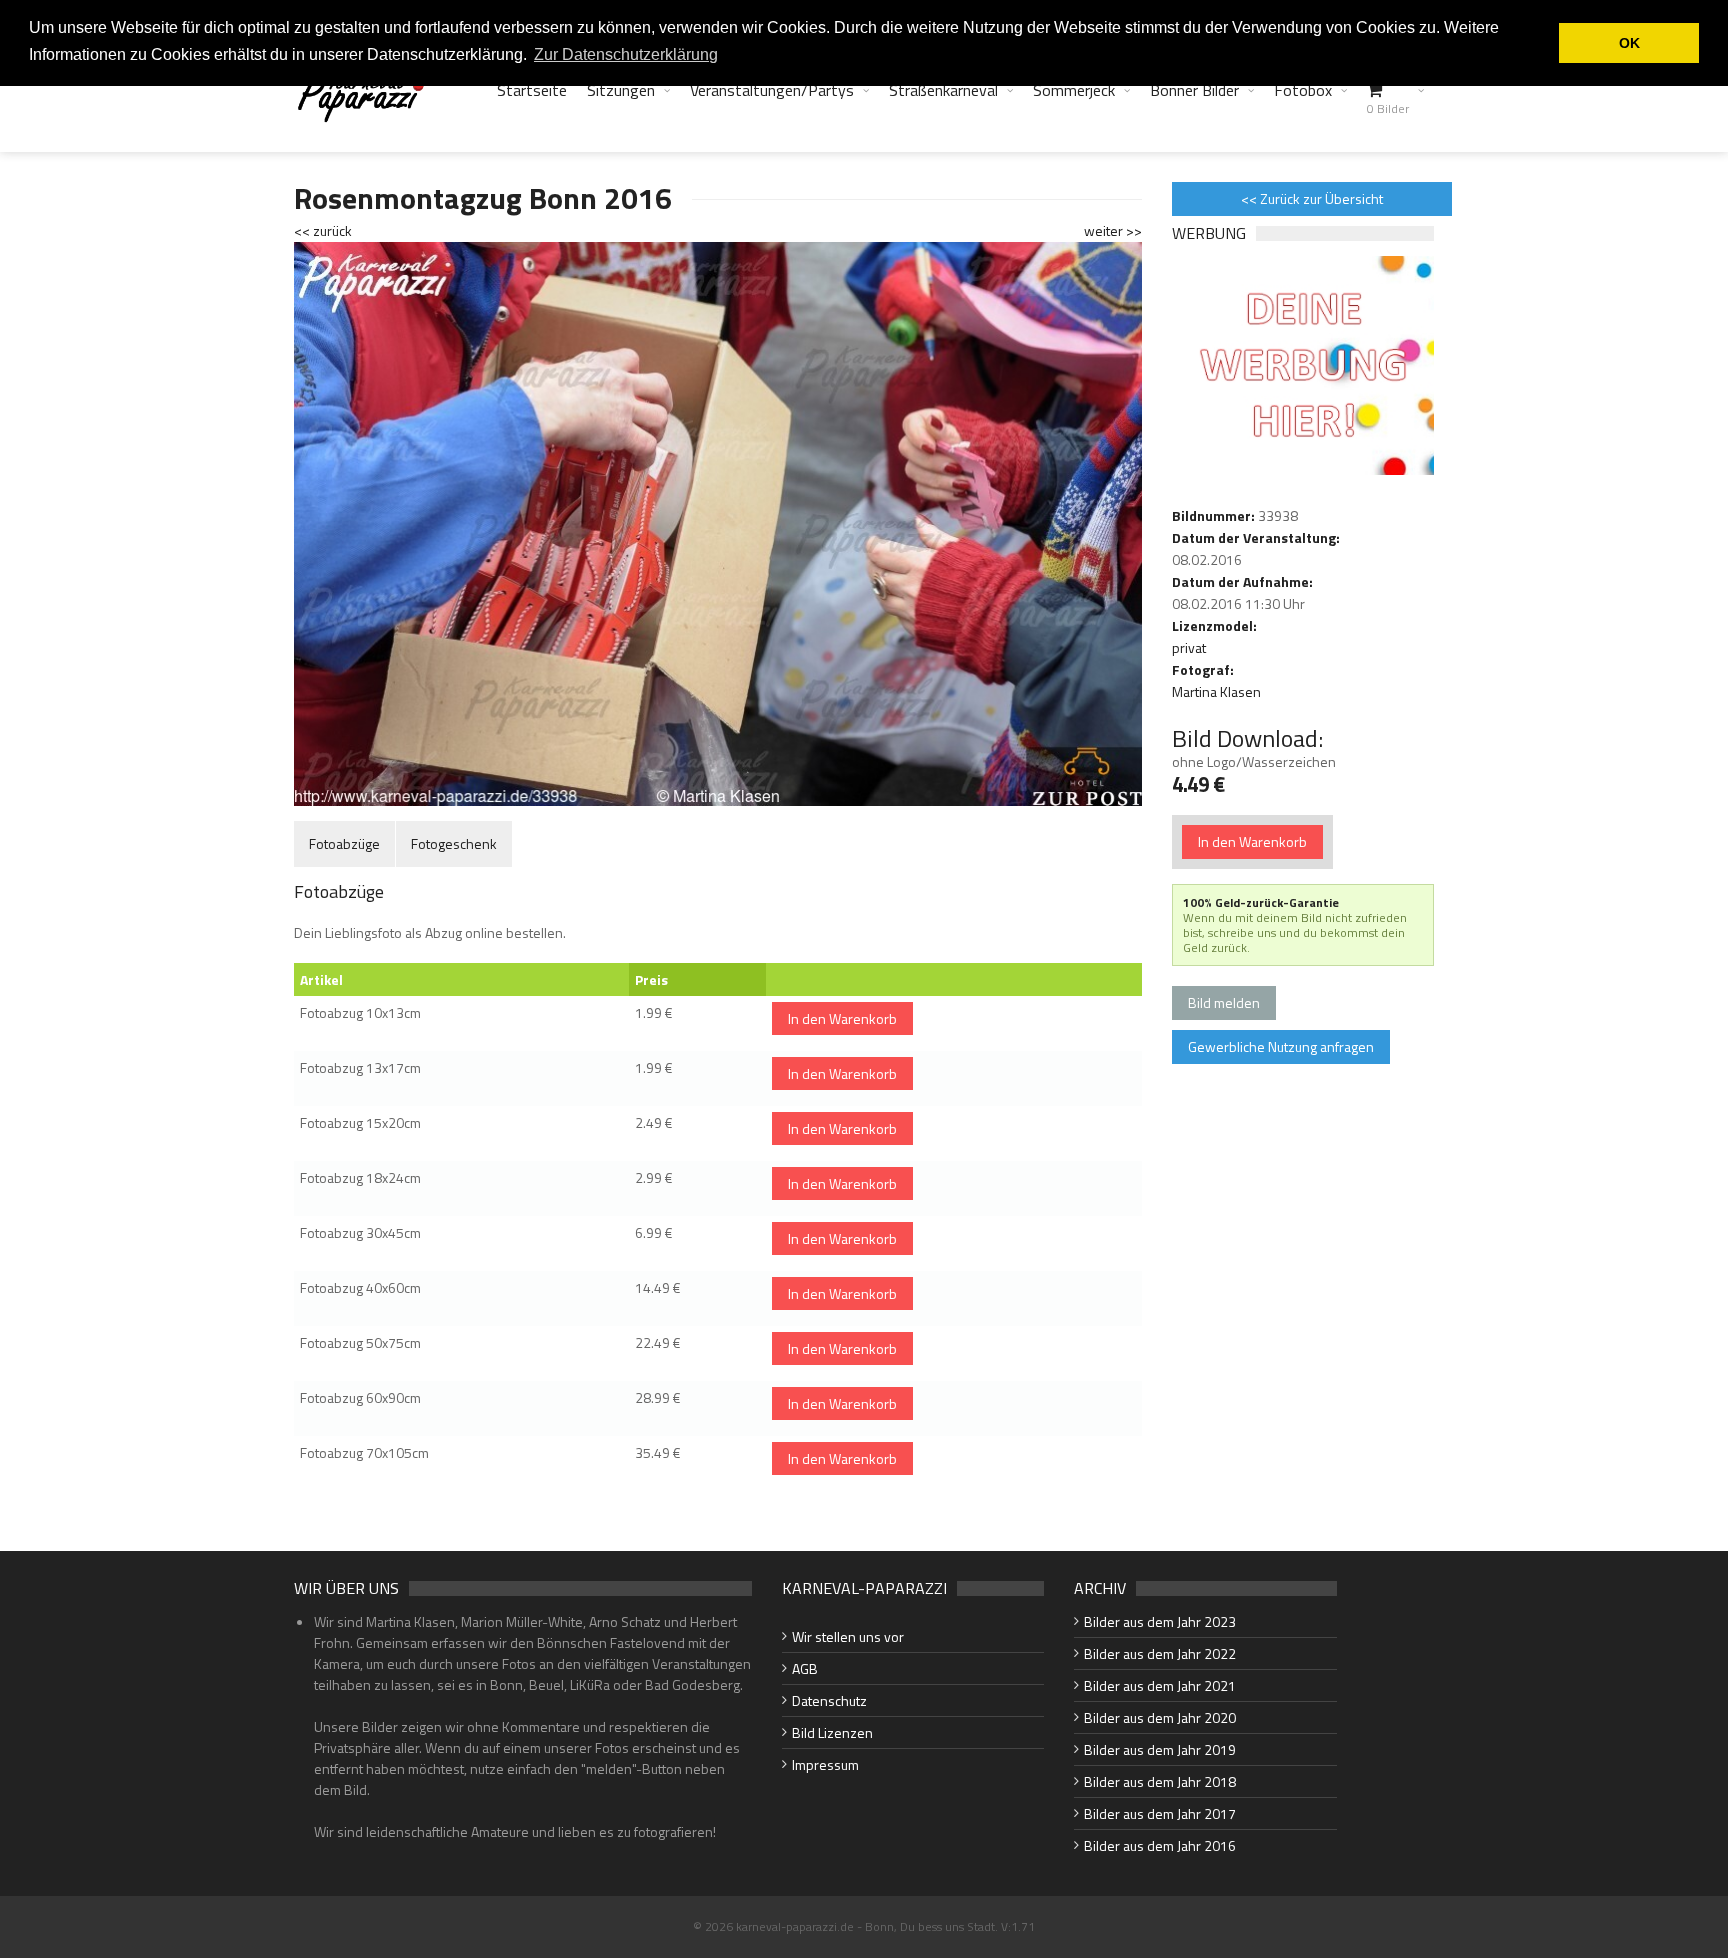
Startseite (532, 90)
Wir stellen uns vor (848, 1636)
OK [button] (1629, 43)
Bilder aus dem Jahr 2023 (1160, 1621)
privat (1189, 647)
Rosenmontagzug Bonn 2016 (483, 198)
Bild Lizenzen (832, 1732)
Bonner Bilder (1194, 90)
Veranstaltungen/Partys (772, 90)
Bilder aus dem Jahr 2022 (1160, 1653)
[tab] (344, 843)
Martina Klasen (1216, 691)
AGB (805, 1668)
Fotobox (1303, 90)
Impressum (825, 1764)
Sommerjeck (1074, 90)
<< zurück (323, 230)
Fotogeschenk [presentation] (454, 843)
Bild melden (1224, 1002)
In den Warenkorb (842, 1018)
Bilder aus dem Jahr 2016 (1160, 1845)
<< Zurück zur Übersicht (1312, 198)
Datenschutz (829, 1700)
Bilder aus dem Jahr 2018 (1160, 1781)
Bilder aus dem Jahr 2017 (1160, 1813)
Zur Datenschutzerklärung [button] (626, 54)
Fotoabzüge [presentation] (344, 843)
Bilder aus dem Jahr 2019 (1160, 1749)
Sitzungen (621, 90)
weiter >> (1113, 230)
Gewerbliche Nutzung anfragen (1281, 1046)
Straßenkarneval (943, 90)
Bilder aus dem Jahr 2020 (1160, 1717)
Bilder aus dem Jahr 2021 (1160, 1685)
